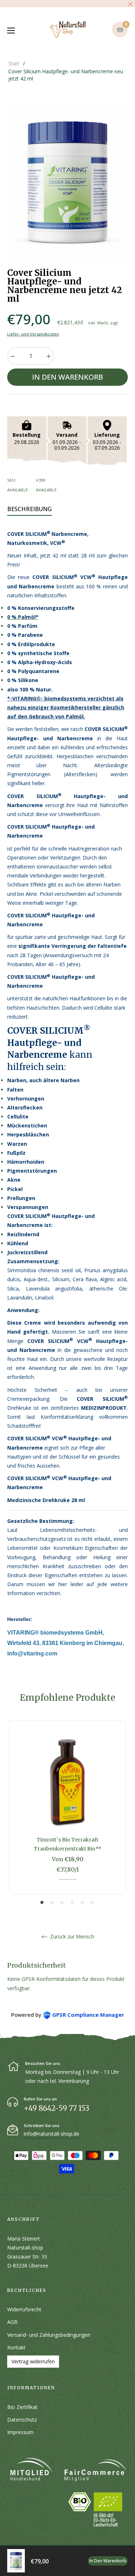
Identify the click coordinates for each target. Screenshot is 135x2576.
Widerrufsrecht (24, 2309)
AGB (12, 2322)
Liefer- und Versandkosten (33, 334)
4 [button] (72, 1902)
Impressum (20, 2432)
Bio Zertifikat (22, 2407)
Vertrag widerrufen (33, 2361)
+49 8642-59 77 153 (57, 2108)
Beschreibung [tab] (30, 509)
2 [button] (52, 1902)
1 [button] (42, 1902)
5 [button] (82, 1902)
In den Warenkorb (108, 2561)
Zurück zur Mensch (71, 1937)
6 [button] (92, 1902)
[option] (67, 1813)
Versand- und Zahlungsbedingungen (49, 2335)
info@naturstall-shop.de (51, 2134)
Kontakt (16, 2347)
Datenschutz (22, 2420)
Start (14, 63)
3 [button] (62, 1902)
